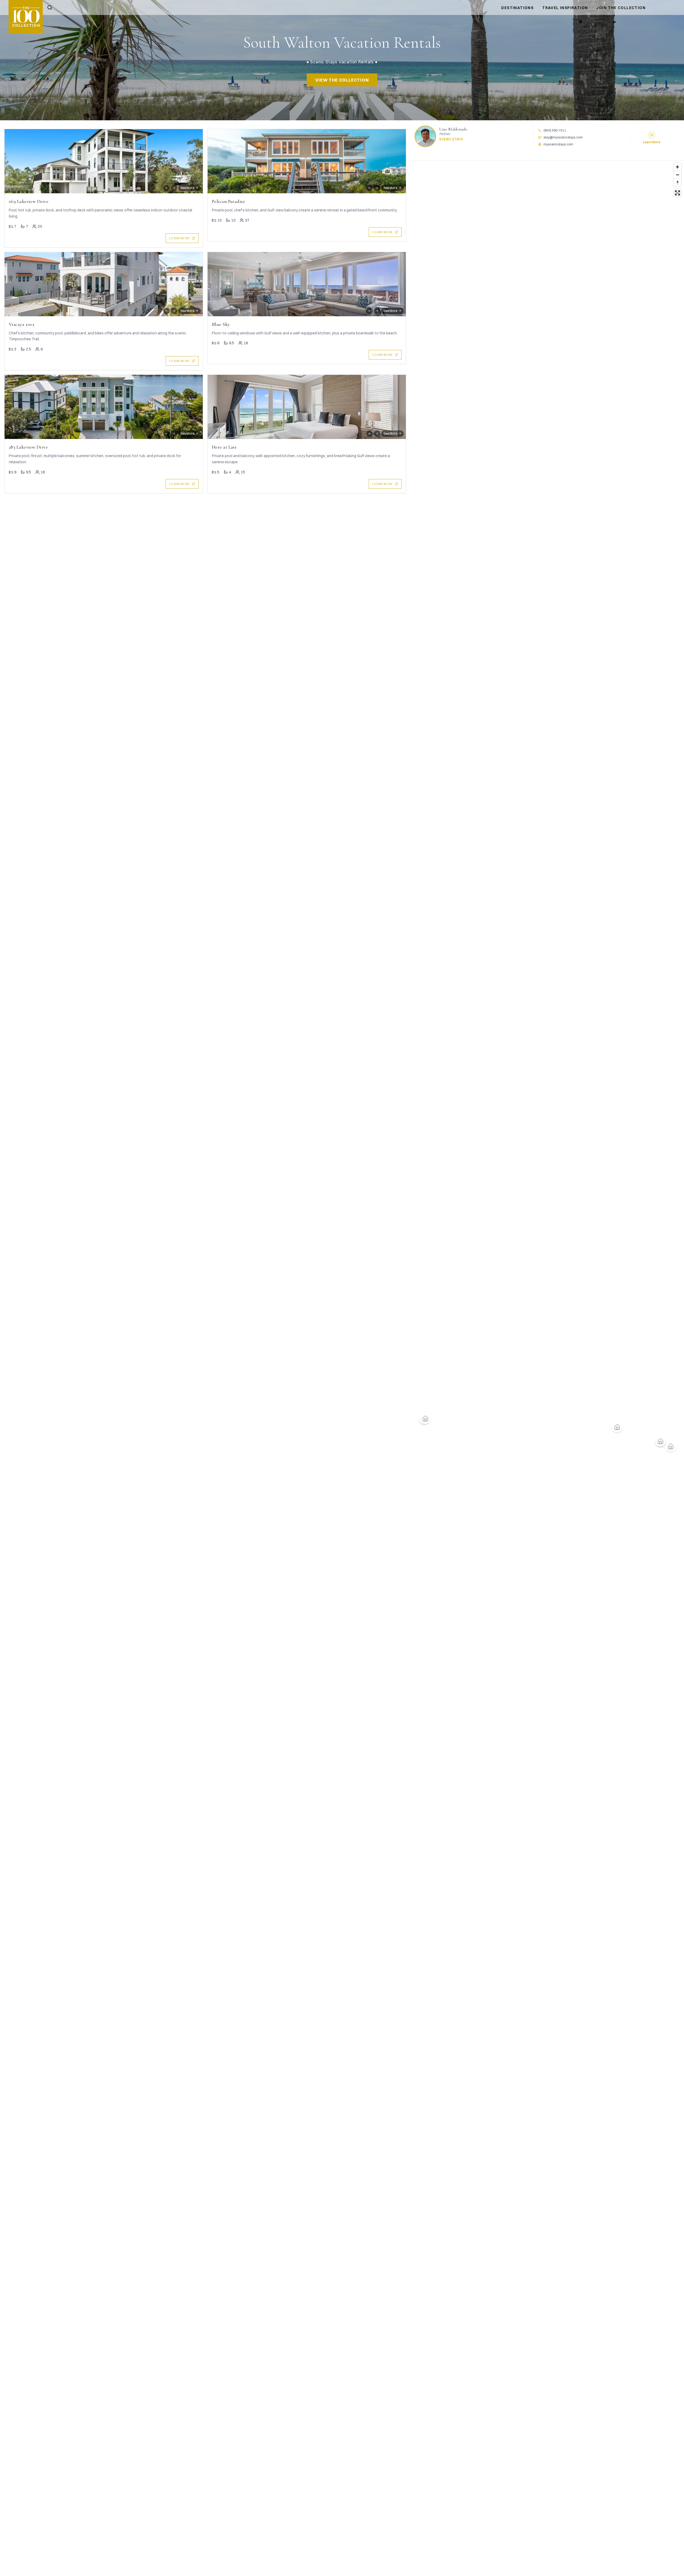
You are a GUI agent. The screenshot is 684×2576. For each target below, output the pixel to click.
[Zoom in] (677, 167)
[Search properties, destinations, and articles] (50, 7)
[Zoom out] (677, 175)
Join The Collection (621, 8)
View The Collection (342, 80)
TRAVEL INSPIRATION (565, 8)
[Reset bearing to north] (677, 182)
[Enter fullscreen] (677, 193)
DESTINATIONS (517, 8)
